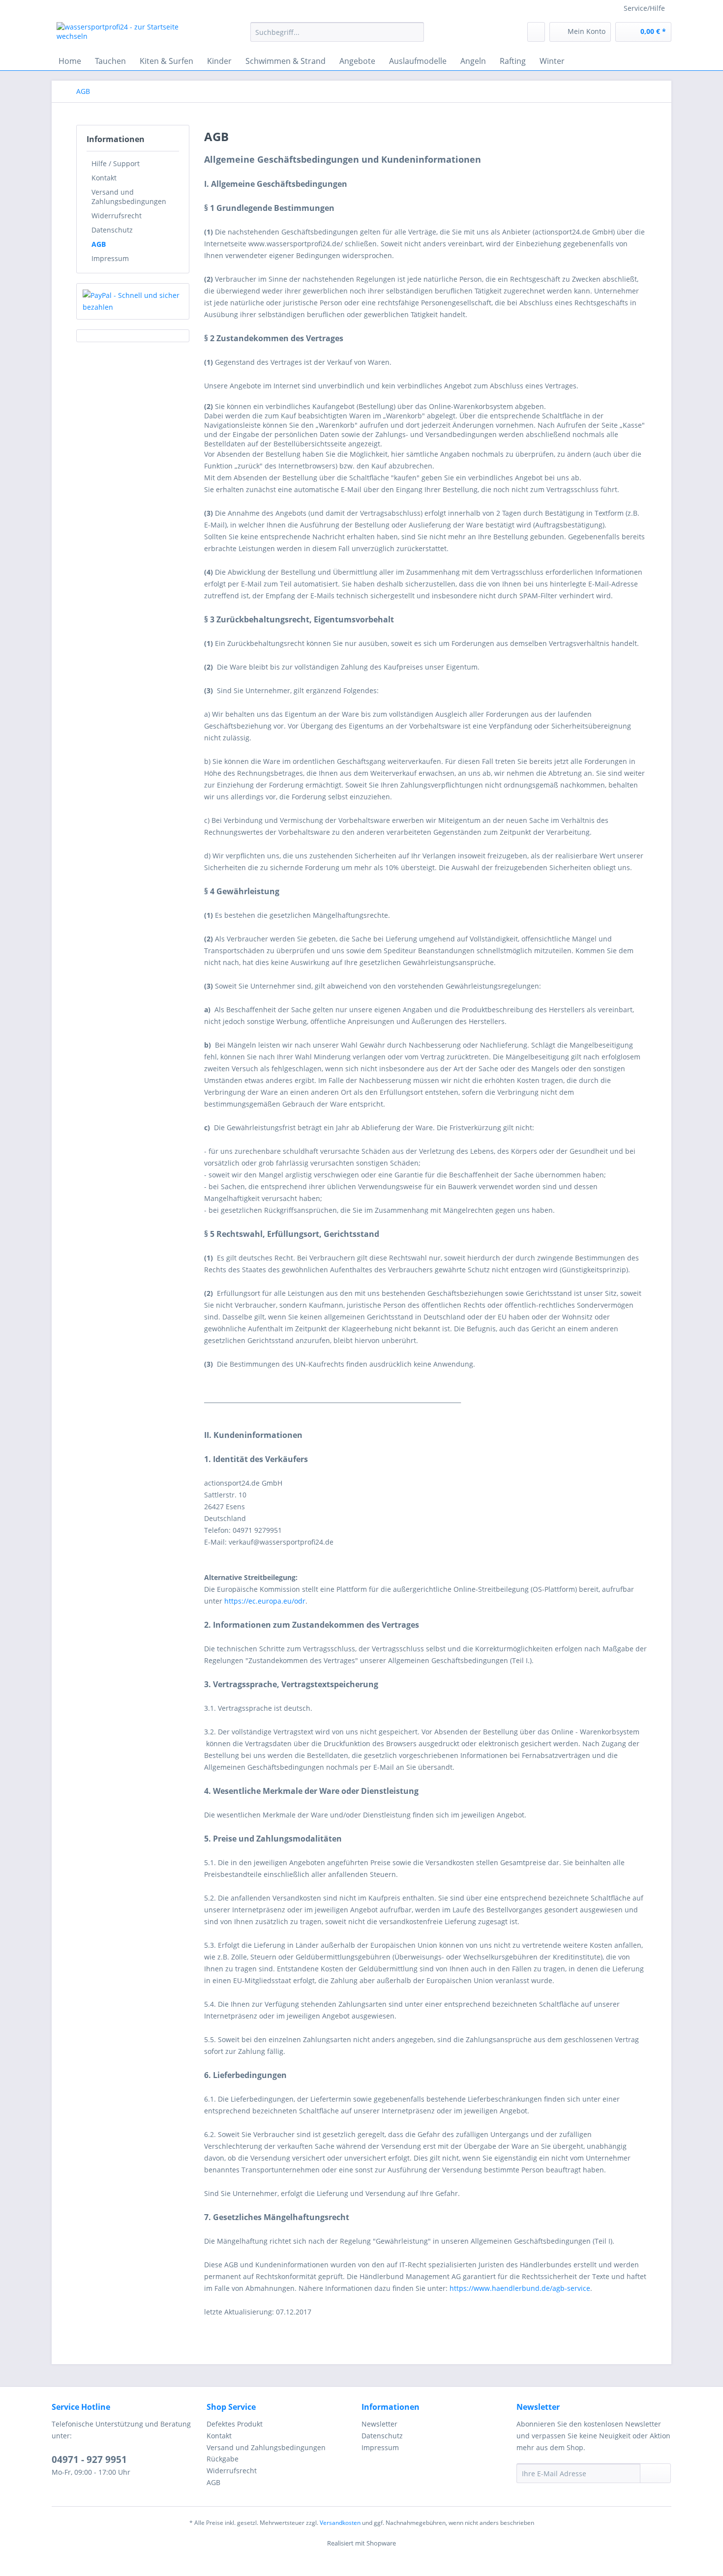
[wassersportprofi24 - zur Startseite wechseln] (131, 34)
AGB (99, 244)
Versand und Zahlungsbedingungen (129, 197)
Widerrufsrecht (117, 216)
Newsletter (379, 2424)
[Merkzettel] (536, 32)
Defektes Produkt (235, 2424)
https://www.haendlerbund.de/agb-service (520, 2288)
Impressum (110, 258)
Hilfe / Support (116, 163)
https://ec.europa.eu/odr (265, 1601)
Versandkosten (340, 2523)
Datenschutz (112, 230)
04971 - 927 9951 (89, 2459)
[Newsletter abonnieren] (655, 2473)
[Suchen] (415, 32)
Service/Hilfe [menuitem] (644, 8)
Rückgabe (223, 2459)
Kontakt (104, 178)
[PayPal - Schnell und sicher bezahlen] (133, 301)
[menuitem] (337, 37)
